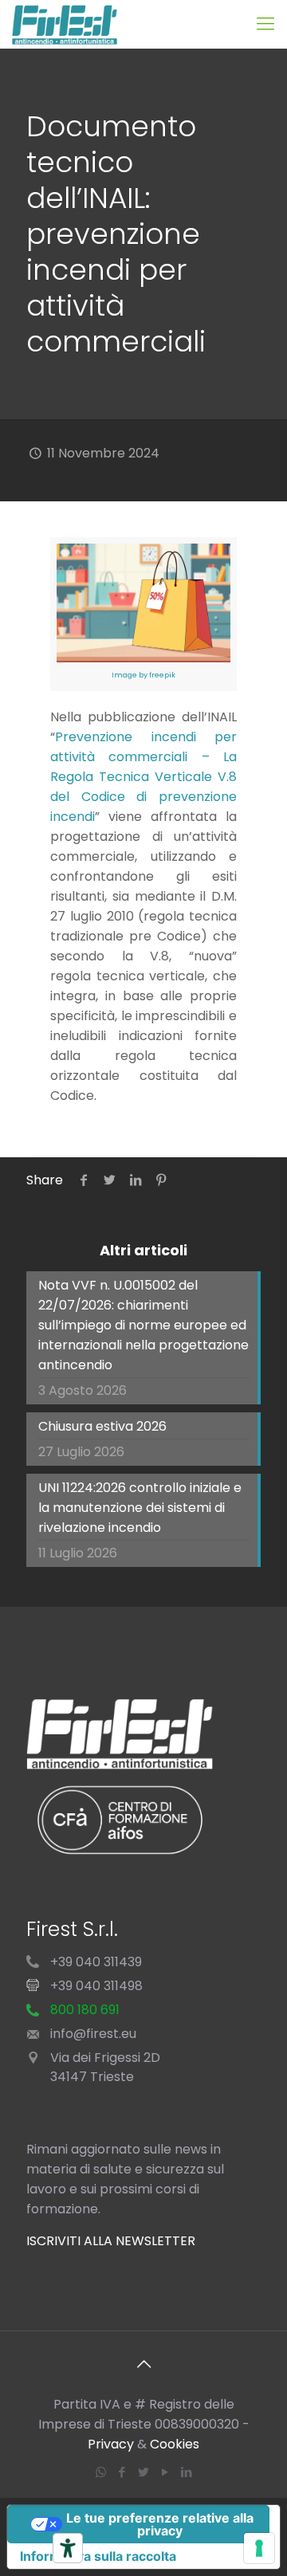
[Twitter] (144, 2472)
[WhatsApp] (101, 2472)
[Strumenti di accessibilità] (68, 2548)
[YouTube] (165, 2472)
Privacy (111, 2444)
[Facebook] (122, 2472)
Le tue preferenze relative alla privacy (160, 2524)
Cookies (175, 2444)
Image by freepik (143, 675)
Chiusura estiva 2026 (102, 1426)
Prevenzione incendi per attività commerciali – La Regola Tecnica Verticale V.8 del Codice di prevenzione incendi (143, 777)
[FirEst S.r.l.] (65, 24)
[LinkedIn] (187, 2472)
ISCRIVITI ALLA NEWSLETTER (111, 2241)
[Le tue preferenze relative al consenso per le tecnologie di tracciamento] (259, 2548)
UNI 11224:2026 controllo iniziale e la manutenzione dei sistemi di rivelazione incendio (140, 1508)
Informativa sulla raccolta (98, 2556)
